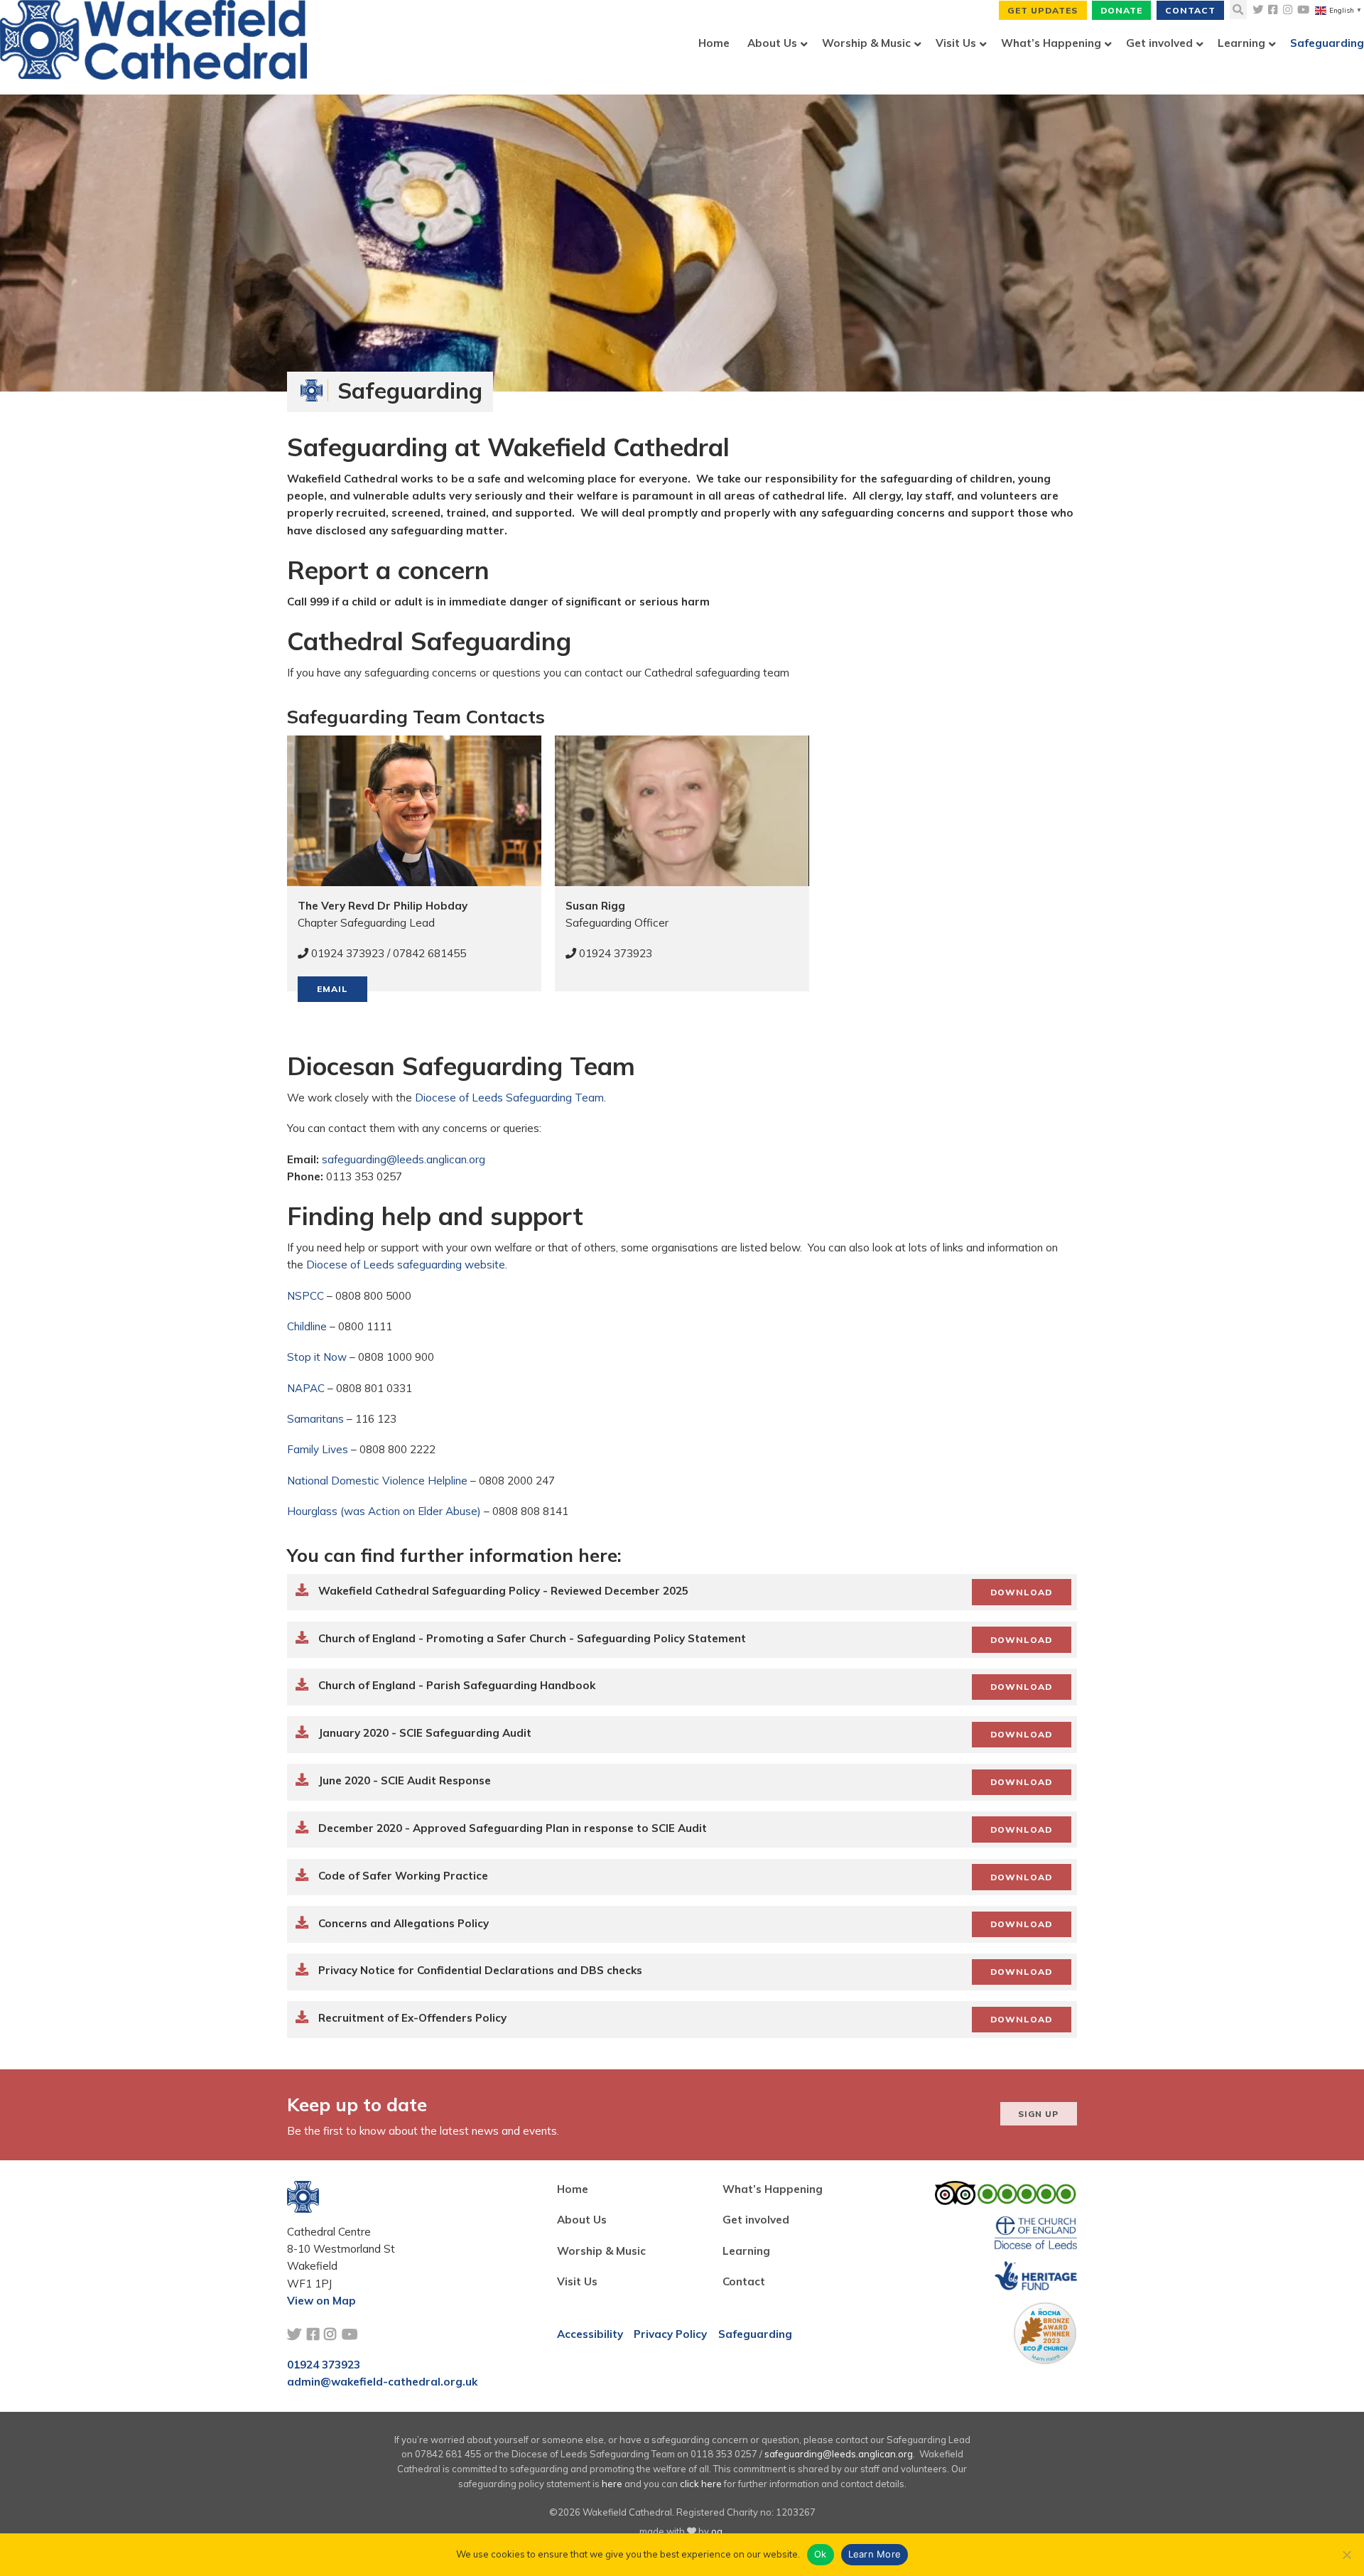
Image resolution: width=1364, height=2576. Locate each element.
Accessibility (590, 2334)
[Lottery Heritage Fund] (1035, 2280)
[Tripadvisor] (1006, 2197)
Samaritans (315, 1419)
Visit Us (577, 2281)
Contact (1190, 10)
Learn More (875, 2554)
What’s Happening (773, 2189)
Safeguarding (755, 2334)
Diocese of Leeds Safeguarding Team (509, 1098)
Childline (307, 1326)
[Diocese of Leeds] (1035, 2237)
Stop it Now (317, 1357)
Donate (1121, 10)
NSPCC (305, 1296)
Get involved (756, 2220)
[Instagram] (1288, 10)
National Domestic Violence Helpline (377, 1481)
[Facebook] (1273, 10)
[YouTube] (1303, 10)
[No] (1346, 2555)
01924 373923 (324, 2365)
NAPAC (306, 1388)
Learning (746, 2251)
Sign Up (1038, 2114)
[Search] (1238, 10)
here (612, 2484)
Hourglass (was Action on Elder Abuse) (384, 1511)
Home (573, 2189)
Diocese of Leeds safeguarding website (406, 1265)
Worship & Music (601, 2251)
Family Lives (318, 1449)
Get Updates (1043, 10)
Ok (821, 2554)
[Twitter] (1258, 10)
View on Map (321, 2301)
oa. (718, 2531)
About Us (582, 2220)
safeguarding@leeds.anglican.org (404, 1159)
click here (701, 2484)
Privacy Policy (670, 2334)
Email (332, 989)
